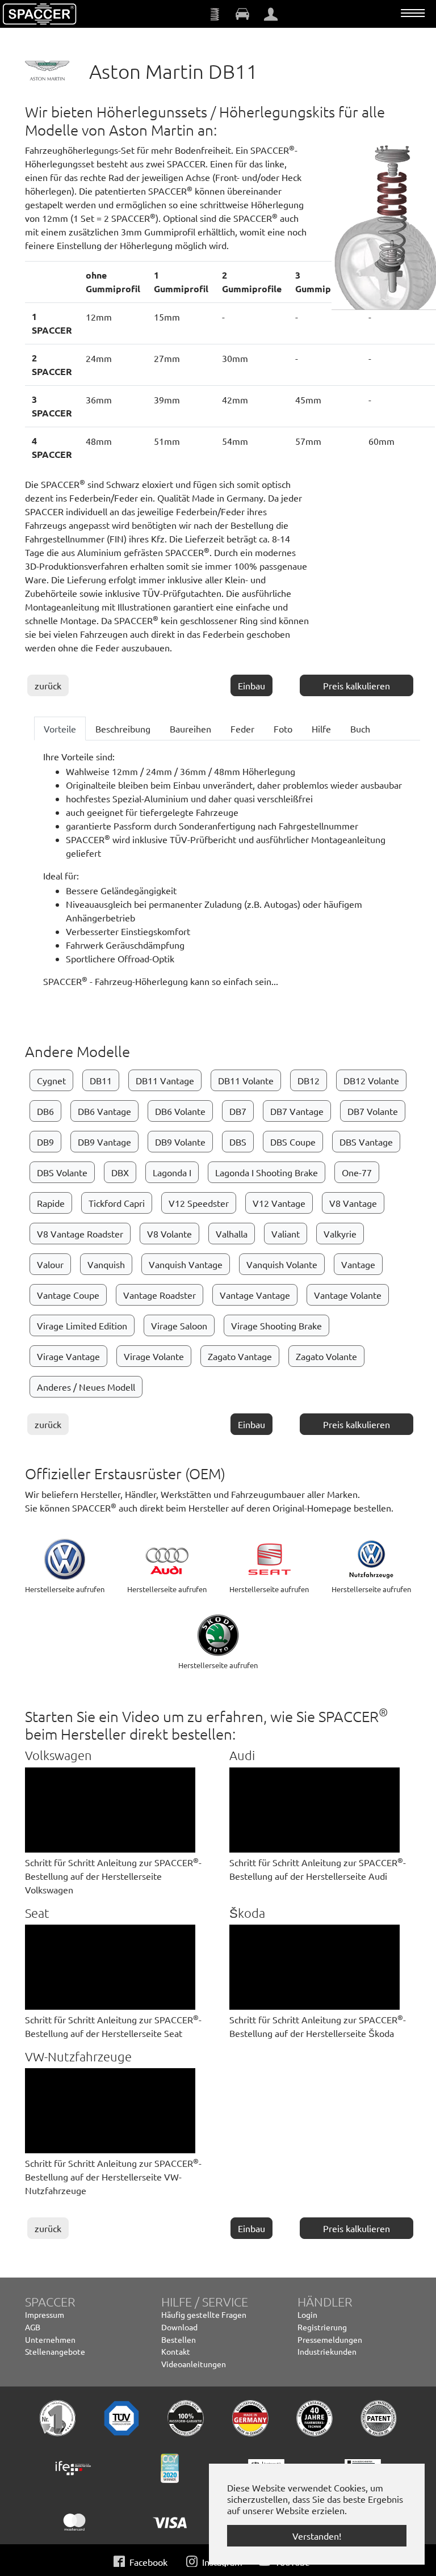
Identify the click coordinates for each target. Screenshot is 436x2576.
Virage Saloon (179, 1325)
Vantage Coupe (68, 1295)
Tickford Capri (117, 1203)
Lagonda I (172, 1172)
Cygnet (51, 1080)
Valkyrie (340, 1234)
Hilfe (321, 729)
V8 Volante (169, 1234)
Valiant (286, 1234)
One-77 (357, 1172)
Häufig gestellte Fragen (204, 2314)
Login (307, 2314)
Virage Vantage (68, 1356)
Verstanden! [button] (317, 2536)
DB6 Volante (180, 1111)
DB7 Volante (373, 1111)
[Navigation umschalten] (413, 13)
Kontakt (176, 2351)
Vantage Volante (348, 1295)
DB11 (101, 1080)
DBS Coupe (293, 1142)
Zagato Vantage (240, 1356)
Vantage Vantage (255, 1295)
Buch (360, 729)
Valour (50, 1264)
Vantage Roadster (160, 1295)
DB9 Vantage (104, 1142)
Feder (242, 729)
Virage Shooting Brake (276, 1325)
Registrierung (322, 2327)
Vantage (358, 1264)
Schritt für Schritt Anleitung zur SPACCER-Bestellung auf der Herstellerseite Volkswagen (113, 1876)
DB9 (45, 1142)
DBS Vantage (366, 1142)
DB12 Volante (371, 1080)
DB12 (309, 1080)
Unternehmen (50, 2339)
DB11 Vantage (165, 1080)
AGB (33, 2327)
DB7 (238, 1111)
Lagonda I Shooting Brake (267, 1172)
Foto (283, 729)
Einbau (251, 685)
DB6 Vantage (104, 1111)
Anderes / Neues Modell (86, 1387)
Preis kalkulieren (357, 685)
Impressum (45, 2314)
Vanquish (106, 1264)
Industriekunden (327, 2351)
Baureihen (190, 729)
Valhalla (232, 1234)
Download (179, 2327)
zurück (48, 685)
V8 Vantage (353, 1203)
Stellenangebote (55, 2351)
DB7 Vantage (297, 1111)
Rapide (51, 1203)
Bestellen (179, 2339)
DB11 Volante (246, 1080)
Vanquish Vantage (186, 1264)
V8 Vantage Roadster (80, 1234)
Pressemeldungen (330, 2339)
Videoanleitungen (194, 2364)
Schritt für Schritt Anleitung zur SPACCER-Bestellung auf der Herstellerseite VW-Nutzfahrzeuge (113, 2177)
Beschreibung (123, 729)
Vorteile (60, 729)
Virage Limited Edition (82, 1325)
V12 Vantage (279, 1203)
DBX (120, 1172)
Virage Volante (154, 1356)
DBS (238, 1142)
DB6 (45, 1111)
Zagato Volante (326, 1356)
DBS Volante (62, 1172)
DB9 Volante (180, 1142)
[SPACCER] (40, 14)
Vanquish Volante (282, 1264)
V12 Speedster (199, 1203)
